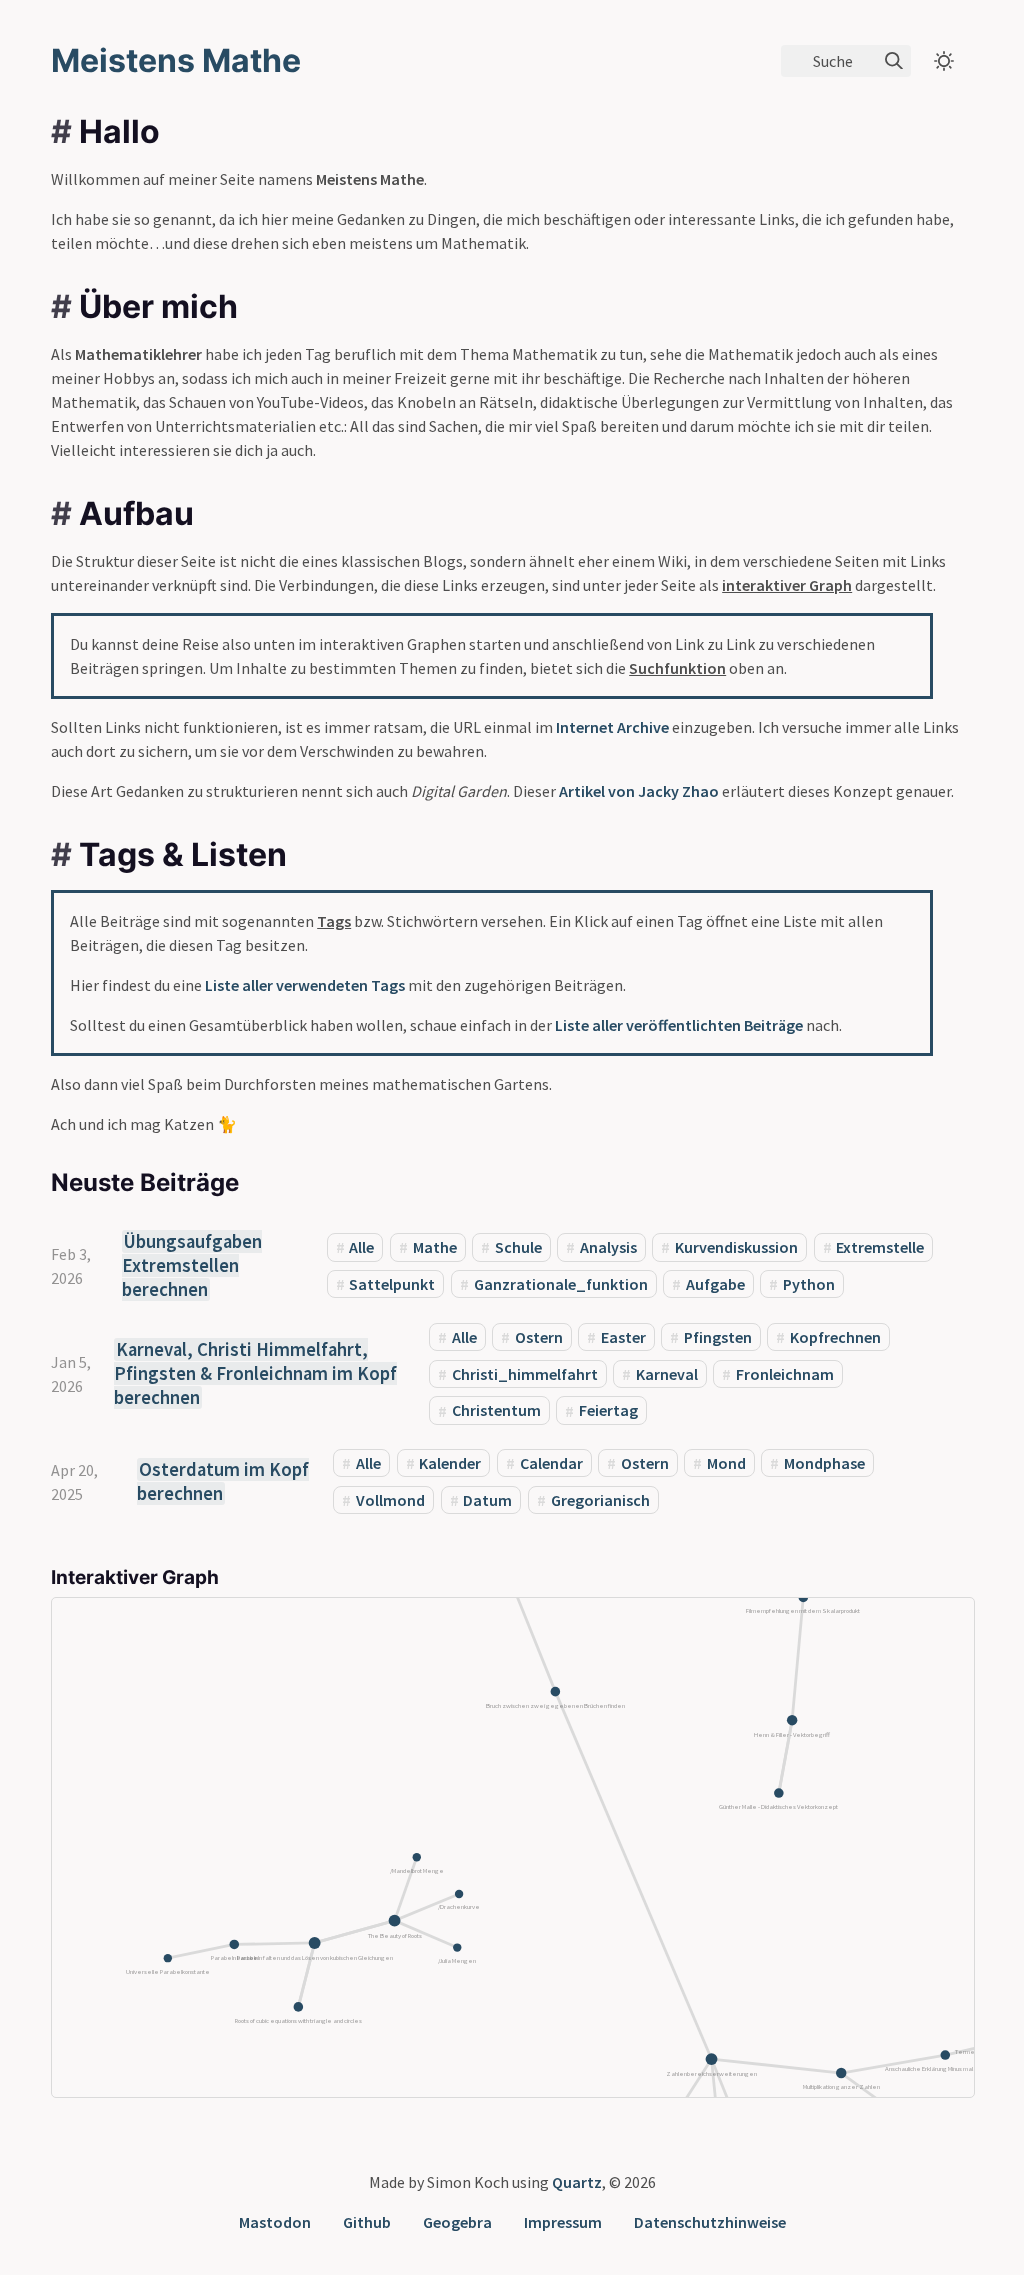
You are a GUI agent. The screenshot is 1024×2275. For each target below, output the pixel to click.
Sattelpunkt (392, 1284)
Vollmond (390, 1500)
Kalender (450, 1463)
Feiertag (608, 1411)
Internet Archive (612, 727)
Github (367, 2222)
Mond (726, 1463)
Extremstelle (880, 1247)
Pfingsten (718, 1337)
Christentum (496, 1411)
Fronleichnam (785, 1374)
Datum (487, 1500)
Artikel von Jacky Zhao (639, 791)
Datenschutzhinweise (710, 2222)
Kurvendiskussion (736, 1247)
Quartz (577, 2182)
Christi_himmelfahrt (525, 1374)
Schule (518, 1247)
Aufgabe (715, 1284)
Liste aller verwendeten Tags (305, 985)
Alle (361, 1247)
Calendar (551, 1463)
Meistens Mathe (176, 60)
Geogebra (457, 2222)
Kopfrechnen (835, 1337)
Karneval (667, 1374)
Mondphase (824, 1463)
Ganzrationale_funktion (561, 1284)
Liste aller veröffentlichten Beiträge (679, 1025)
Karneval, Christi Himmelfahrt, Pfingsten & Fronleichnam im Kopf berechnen (255, 1373)
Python (809, 1284)
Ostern (539, 1337)
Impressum (563, 2222)
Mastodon (275, 2222)
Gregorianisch (600, 1500)
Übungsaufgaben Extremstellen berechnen (192, 1265)
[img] (894, 61)
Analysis (608, 1247)
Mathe (435, 1247)
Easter (623, 1337)
